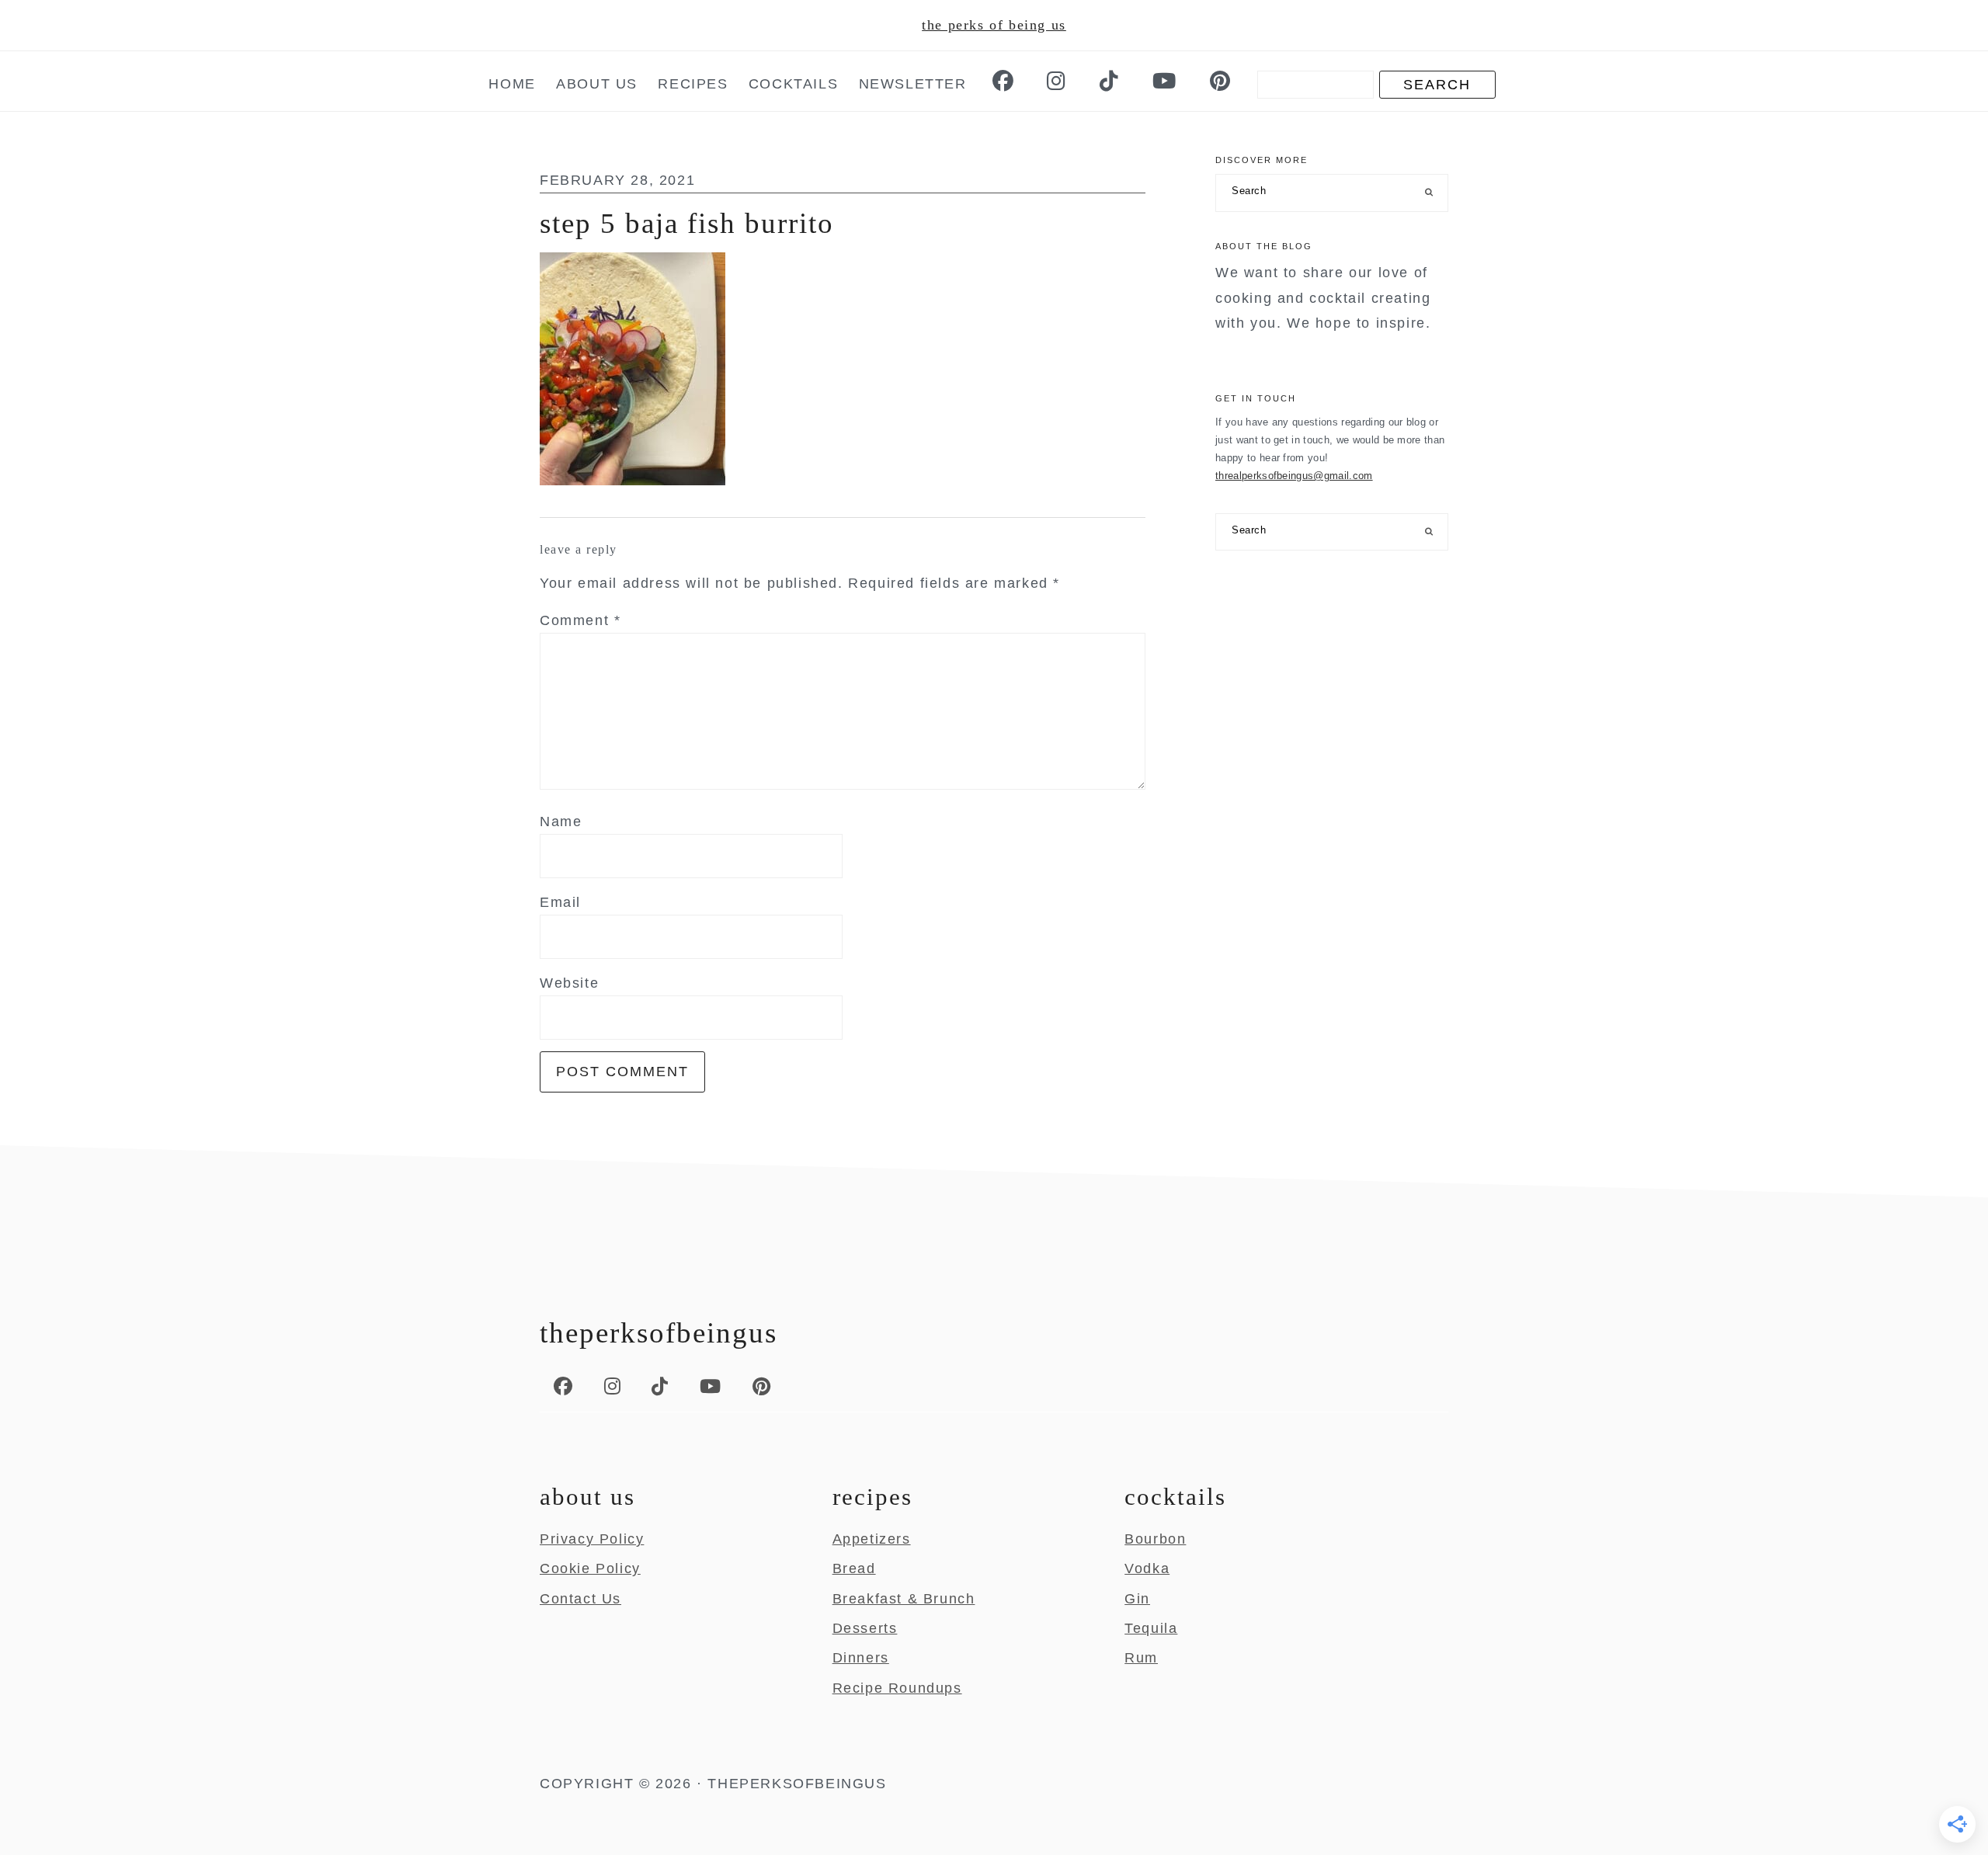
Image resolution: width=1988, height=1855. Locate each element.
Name (561, 822)
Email (560, 902)
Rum (1141, 1658)
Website (569, 983)
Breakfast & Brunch (904, 1599)
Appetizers (872, 1539)
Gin (1137, 1599)
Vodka (1147, 1568)
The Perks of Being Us (994, 25)
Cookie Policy (590, 1568)
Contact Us (580, 1599)
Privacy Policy (592, 1539)
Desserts (865, 1628)
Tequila (1151, 1628)
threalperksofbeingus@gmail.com (1294, 476)
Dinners (861, 1658)
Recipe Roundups (897, 1688)
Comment (580, 620)
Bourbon (1155, 1539)
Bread (854, 1568)
